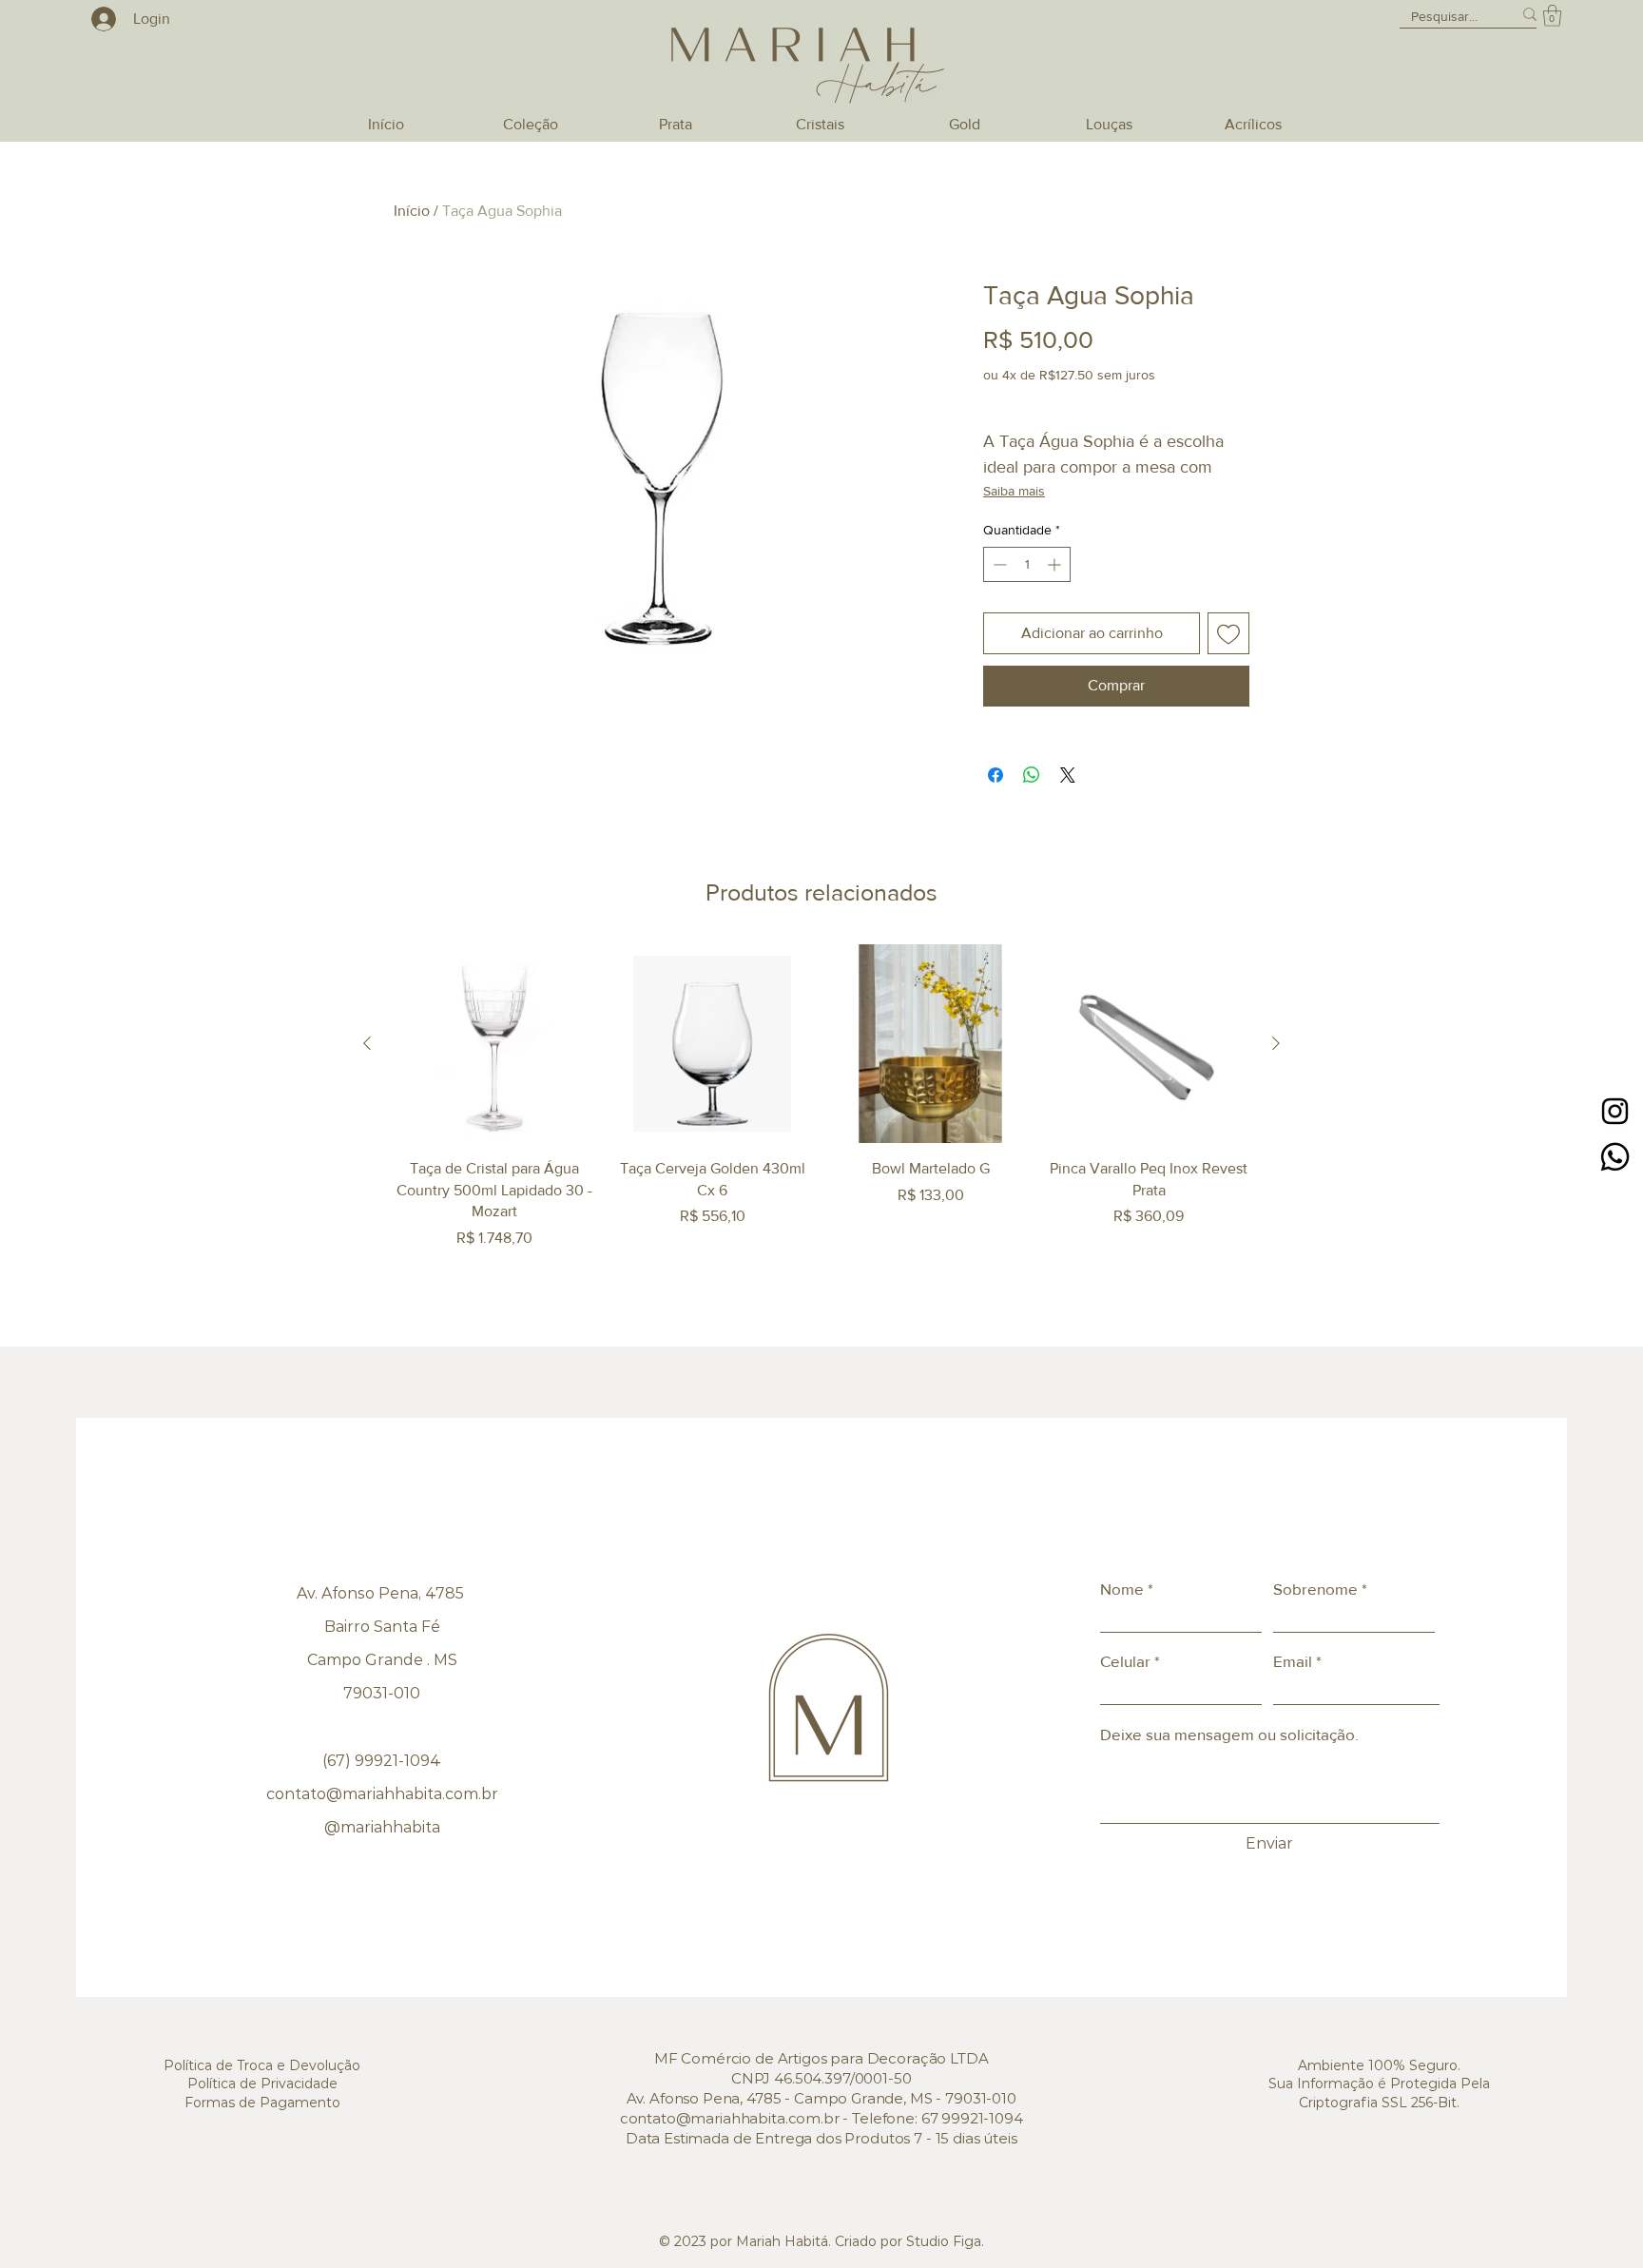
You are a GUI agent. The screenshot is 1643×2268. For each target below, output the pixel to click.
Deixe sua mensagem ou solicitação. (1229, 1734)
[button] (1552, 16)
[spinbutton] (1027, 564)
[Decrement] (998, 564)
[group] (821, 1097)
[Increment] (1056, 564)
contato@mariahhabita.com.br (382, 1794)
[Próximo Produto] (1276, 1043)
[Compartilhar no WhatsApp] (1032, 775)
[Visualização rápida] (494, 1044)
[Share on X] (1068, 775)
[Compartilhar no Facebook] (995, 775)
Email (1293, 1661)
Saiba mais (1014, 491)
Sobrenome (1315, 1589)
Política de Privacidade (262, 2084)
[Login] (99, 19)
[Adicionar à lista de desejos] (1228, 633)
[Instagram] (1615, 1111)
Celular (1125, 1661)
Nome (1122, 1589)
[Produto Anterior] (367, 1043)
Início (412, 211)
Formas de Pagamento (262, 2103)
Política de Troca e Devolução (262, 2065)
